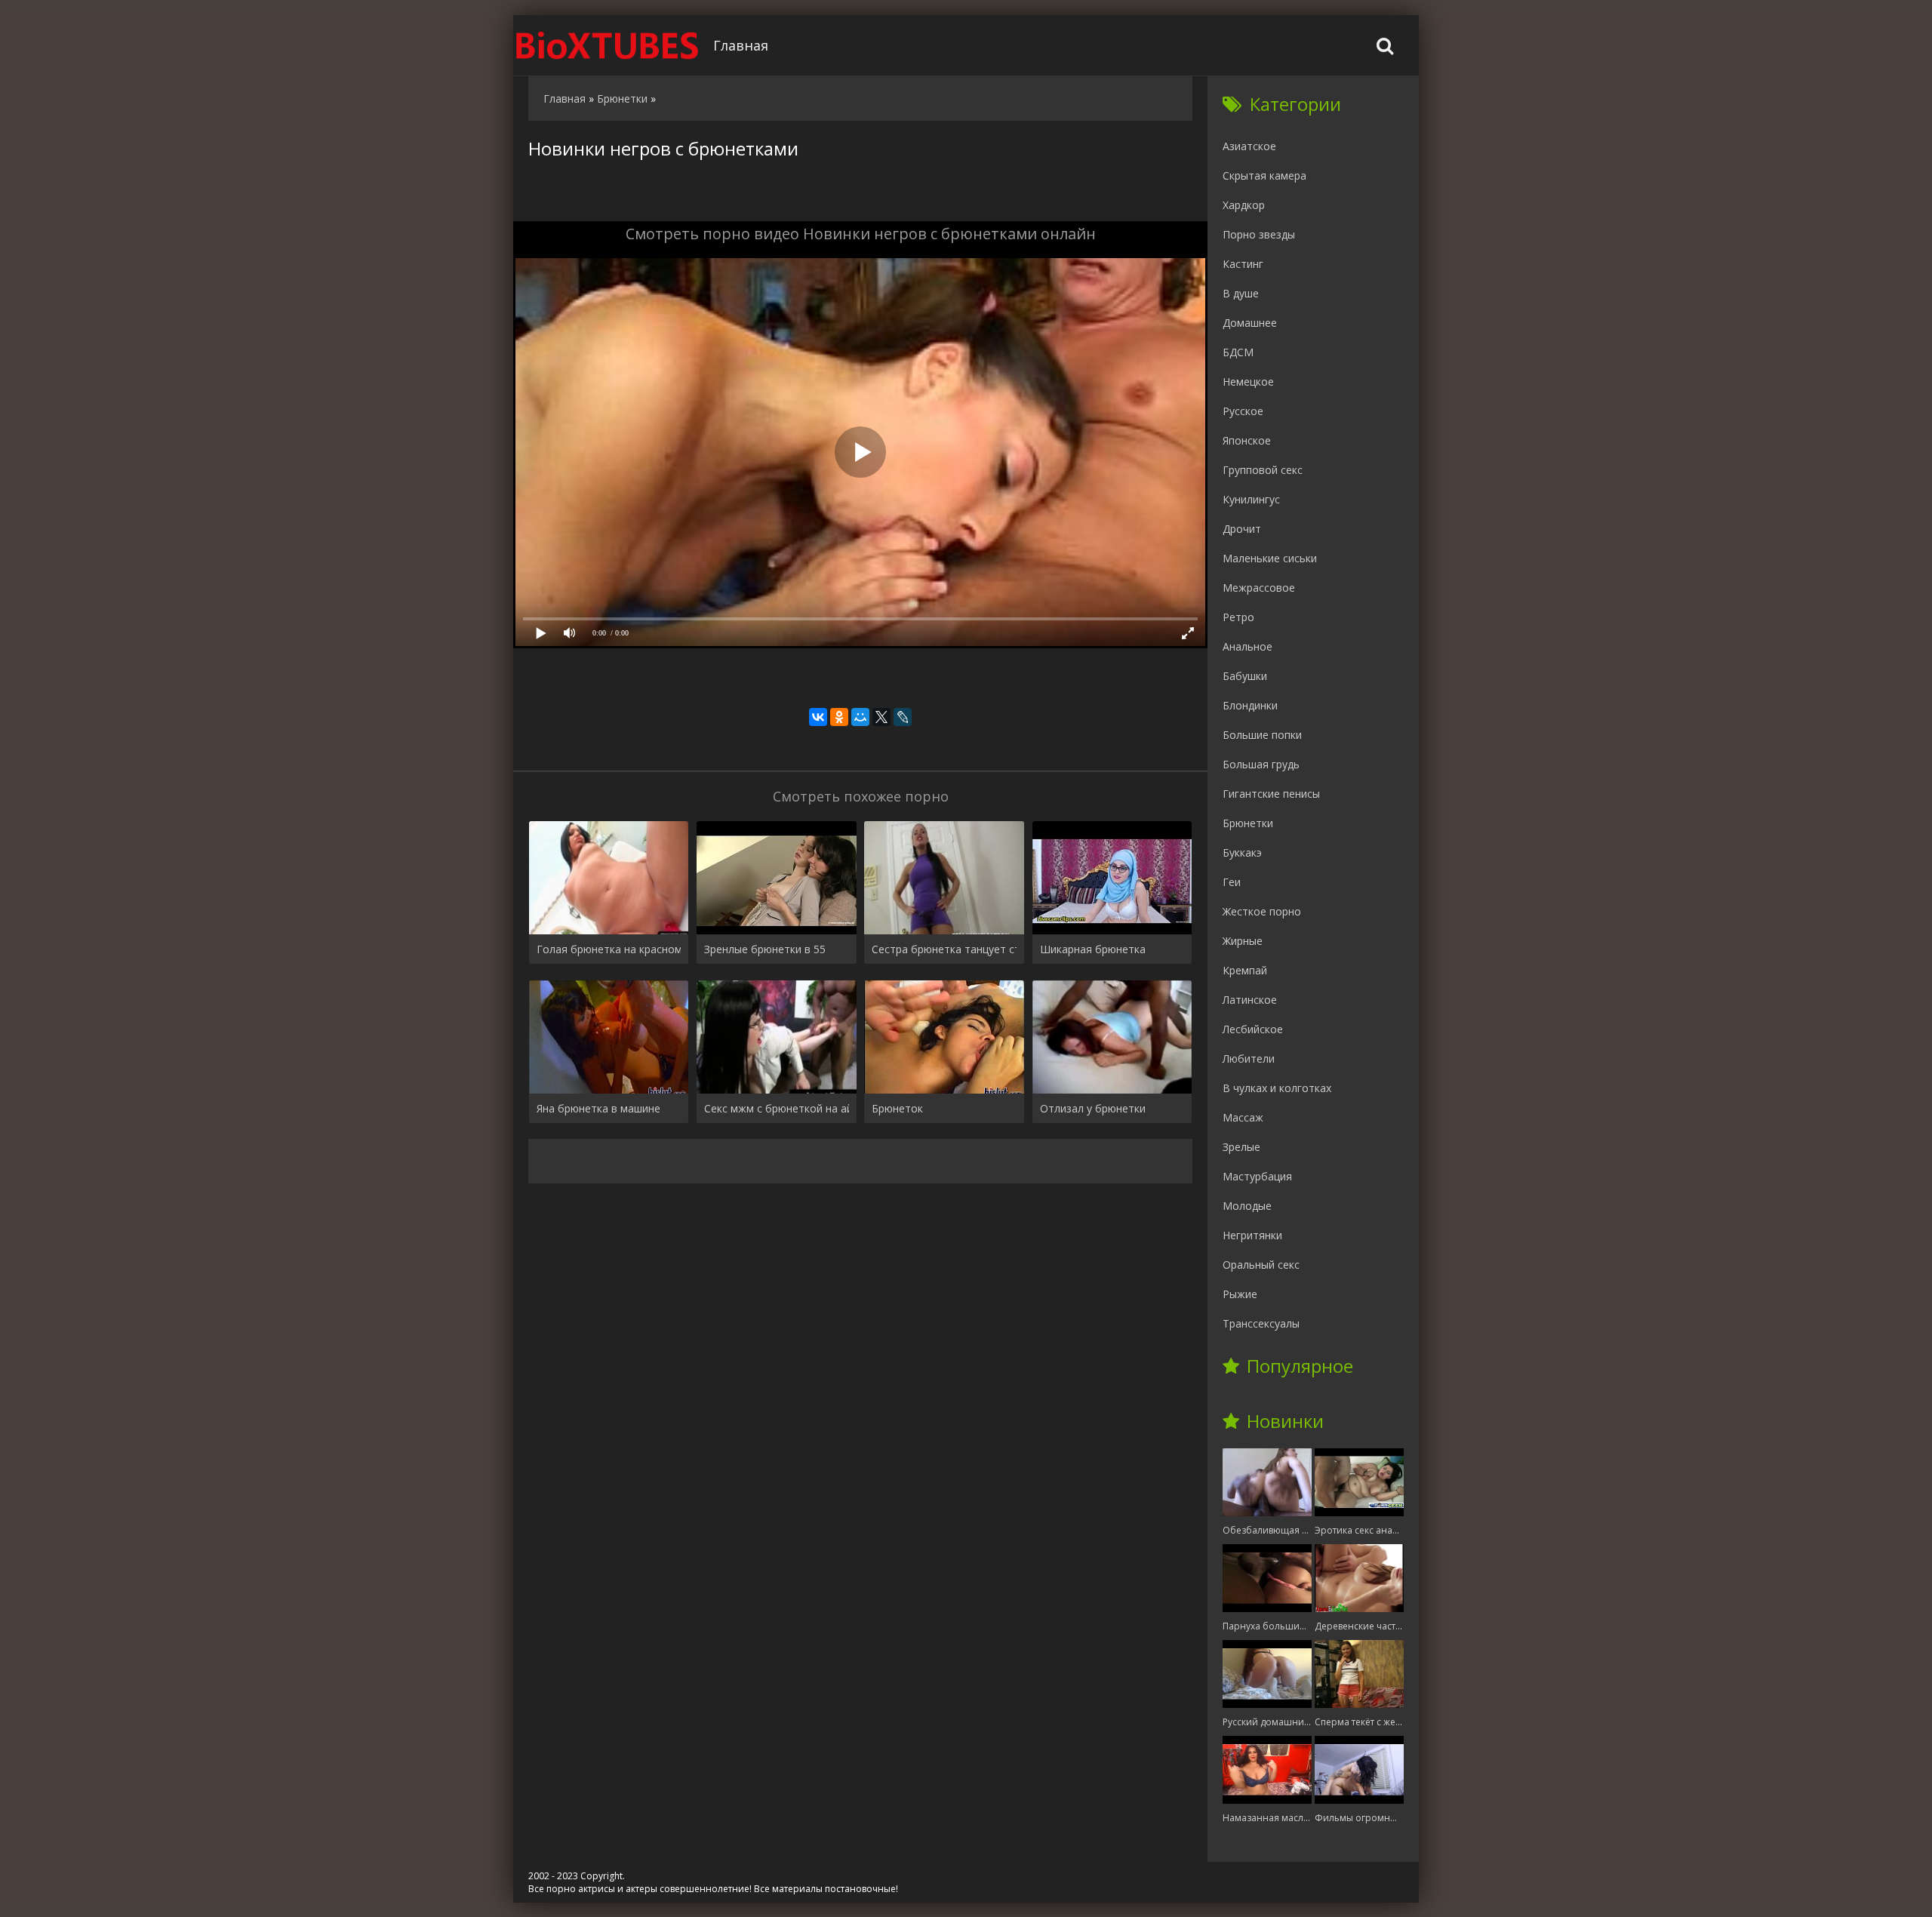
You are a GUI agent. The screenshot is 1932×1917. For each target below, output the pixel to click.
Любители (1249, 1059)
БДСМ (1238, 352)
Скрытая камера (1264, 175)
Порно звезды (1259, 234)
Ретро (1238, 617)
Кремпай (1245, 970)
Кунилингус (1251, 499)
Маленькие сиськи (1270, 558)
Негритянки (1252, 1235)
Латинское (1250, 1000)
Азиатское (1249, 146)
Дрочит (1242, 529)
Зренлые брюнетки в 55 (765, 949)
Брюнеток (897, 1108)
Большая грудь (1261, 764)
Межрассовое (1259, 588)
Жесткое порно (1262, 911)
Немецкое (1248, 382)
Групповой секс (1263, 470)
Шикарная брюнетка (1093, 949)
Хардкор (1244, 205)
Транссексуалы (1261, 1323)
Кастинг (1243, 264)
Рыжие (1240, 1294)
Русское (1243, 411)
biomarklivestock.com (608, 45)
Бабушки (1245, 676)
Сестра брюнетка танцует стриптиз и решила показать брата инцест (944, 949)
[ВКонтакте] (818, 717)
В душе (1241, 293)
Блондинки (1250, 705)
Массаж (1243, 1117)
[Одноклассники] (839, 717)
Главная (741, 45)
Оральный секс (1261, 1265)
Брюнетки (1248, 823)
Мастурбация (1257, 1176)
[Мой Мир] (860, 717)
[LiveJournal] (903, 717)
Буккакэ (1242, 852)
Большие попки (1262, 735)
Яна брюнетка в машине (598, 1108)
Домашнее (1250, 323)
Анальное (1247, 646)
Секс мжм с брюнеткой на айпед (776, 1108)
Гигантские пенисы (1271, 794)
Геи (1232, 882)
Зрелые (1241, 1147)
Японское (1247, 440)
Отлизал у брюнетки (1093, 1108)
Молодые (1247, 1206)
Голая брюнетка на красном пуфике (609, 949)
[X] (881, 717)
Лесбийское (1253, 1029)
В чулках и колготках (1277, 1088)
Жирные (1243, 941)
